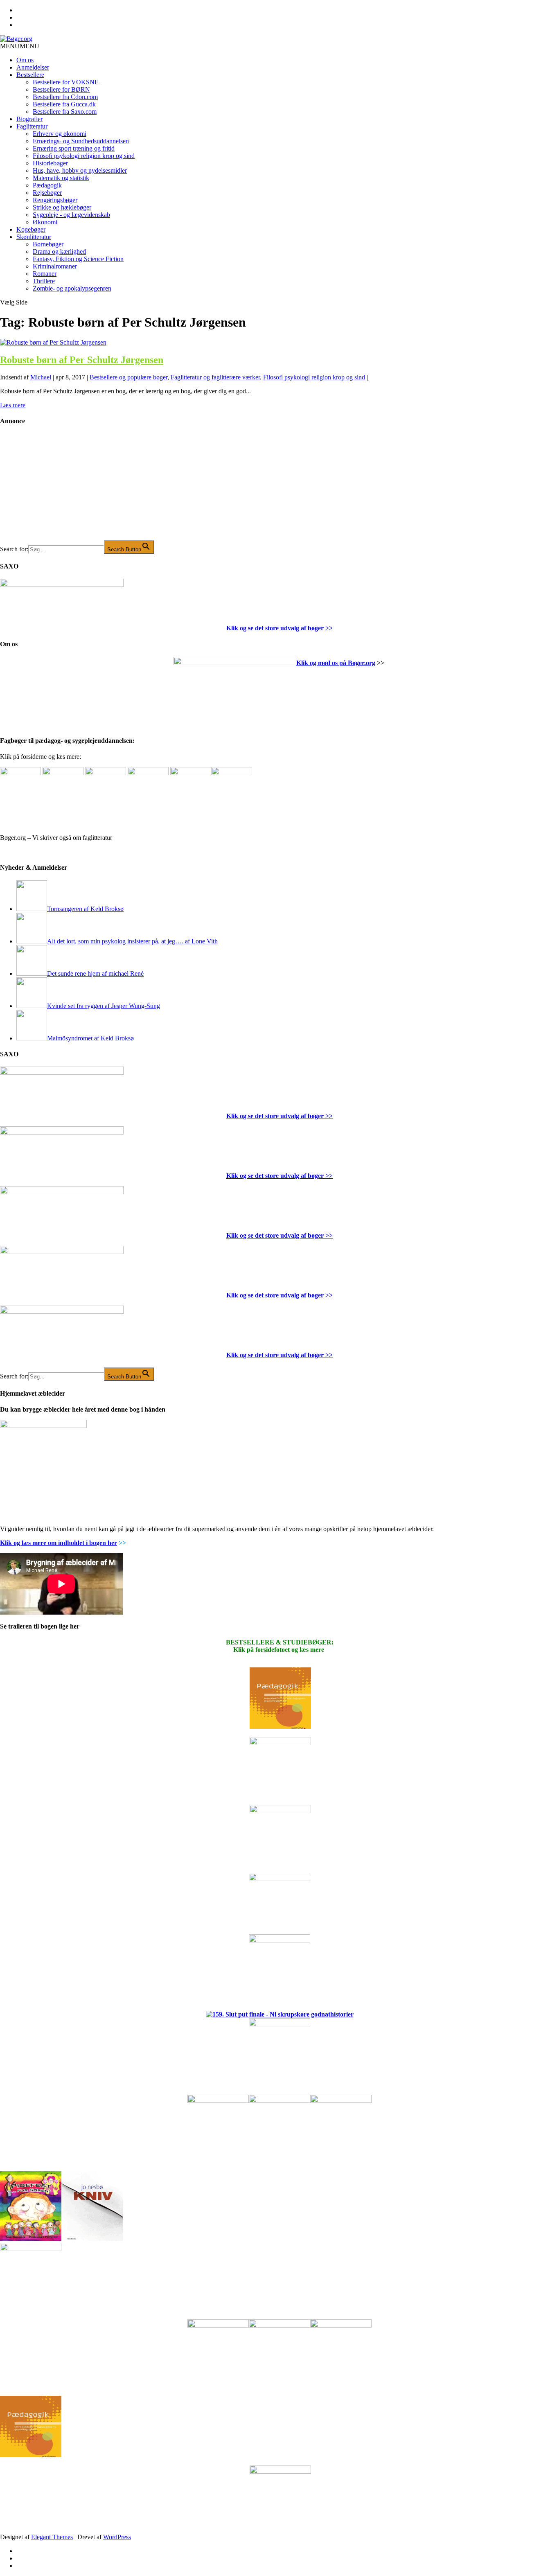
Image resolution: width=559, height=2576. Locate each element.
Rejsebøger (47, 193)
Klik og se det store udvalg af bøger (275, 628)
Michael (41, 377)
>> (328, 628)
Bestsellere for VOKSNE (66, 82)
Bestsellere (30, 75)
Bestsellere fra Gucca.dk (64, 104)
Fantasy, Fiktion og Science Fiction (78, 259)
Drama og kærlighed (59, 252)
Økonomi (45, 222)
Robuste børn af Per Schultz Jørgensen (82, 360)
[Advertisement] (61, 489)
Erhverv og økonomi (60, 134)
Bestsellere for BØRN (61, 89)
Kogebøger (31, 229)
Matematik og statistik (61, 178)
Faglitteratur (32, 126)
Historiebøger (50, 163)
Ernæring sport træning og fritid (74, 148)
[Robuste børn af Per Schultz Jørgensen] (53, 342)
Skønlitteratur (34, 237)
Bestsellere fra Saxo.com (65, 112)
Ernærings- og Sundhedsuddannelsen (81, 141)
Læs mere (13, 405)
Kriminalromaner (55, 266)
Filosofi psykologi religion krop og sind (84, 156)
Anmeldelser (33, 67)
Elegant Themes (52, 2537)
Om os (25, 60)
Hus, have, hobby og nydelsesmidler (80, 170)
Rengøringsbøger (55, 200)
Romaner (45, 274)
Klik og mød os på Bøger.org (336, 663)
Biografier (29, 119)
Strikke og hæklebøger (62, 207)
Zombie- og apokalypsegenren (72, 288)
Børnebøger (48, 244)
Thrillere (44, 281)
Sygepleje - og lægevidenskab (71, 215)
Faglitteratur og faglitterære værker (215, 377)
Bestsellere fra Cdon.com (65, 97)
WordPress (117, 2537)
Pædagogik (47, 185)
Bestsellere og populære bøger (128, 377)
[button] (20, 46)
